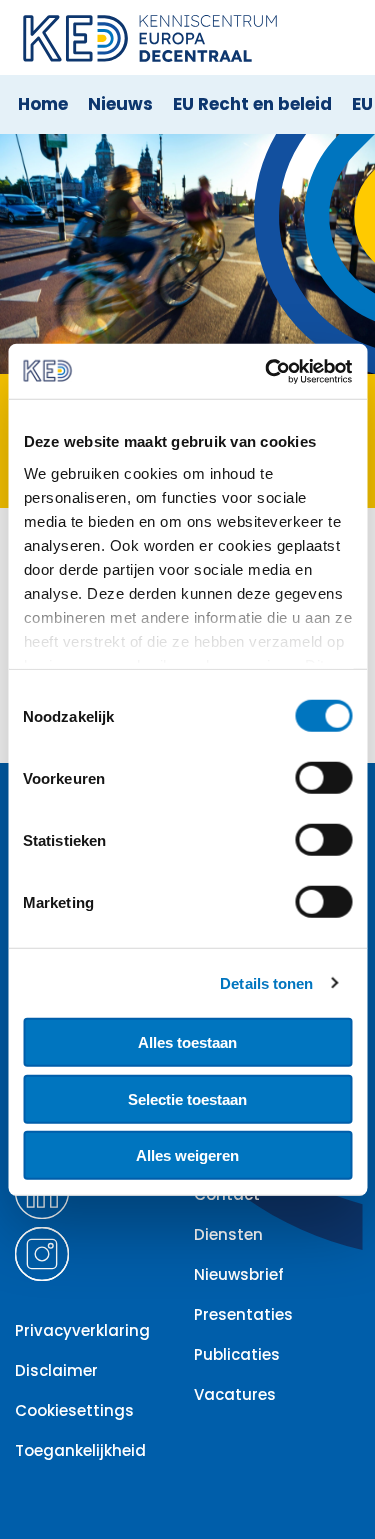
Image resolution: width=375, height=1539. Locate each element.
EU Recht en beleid (252, 104)
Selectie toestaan (187, 1098)
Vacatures (235, 1394)
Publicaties (237, 1354)
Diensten (228, 1234)
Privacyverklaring (82, 1330)
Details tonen (266, 982)
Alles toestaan (187, 1042)
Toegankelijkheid (80, 1450)
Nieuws (120, 104)
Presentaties (243, 1314)
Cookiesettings (74, 1410)
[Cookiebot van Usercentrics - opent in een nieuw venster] (267, 371)
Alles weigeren (187, 1155)
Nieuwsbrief (239, 1274)
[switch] (323, 778)
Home (43, 104)
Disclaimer (56, 1370)
